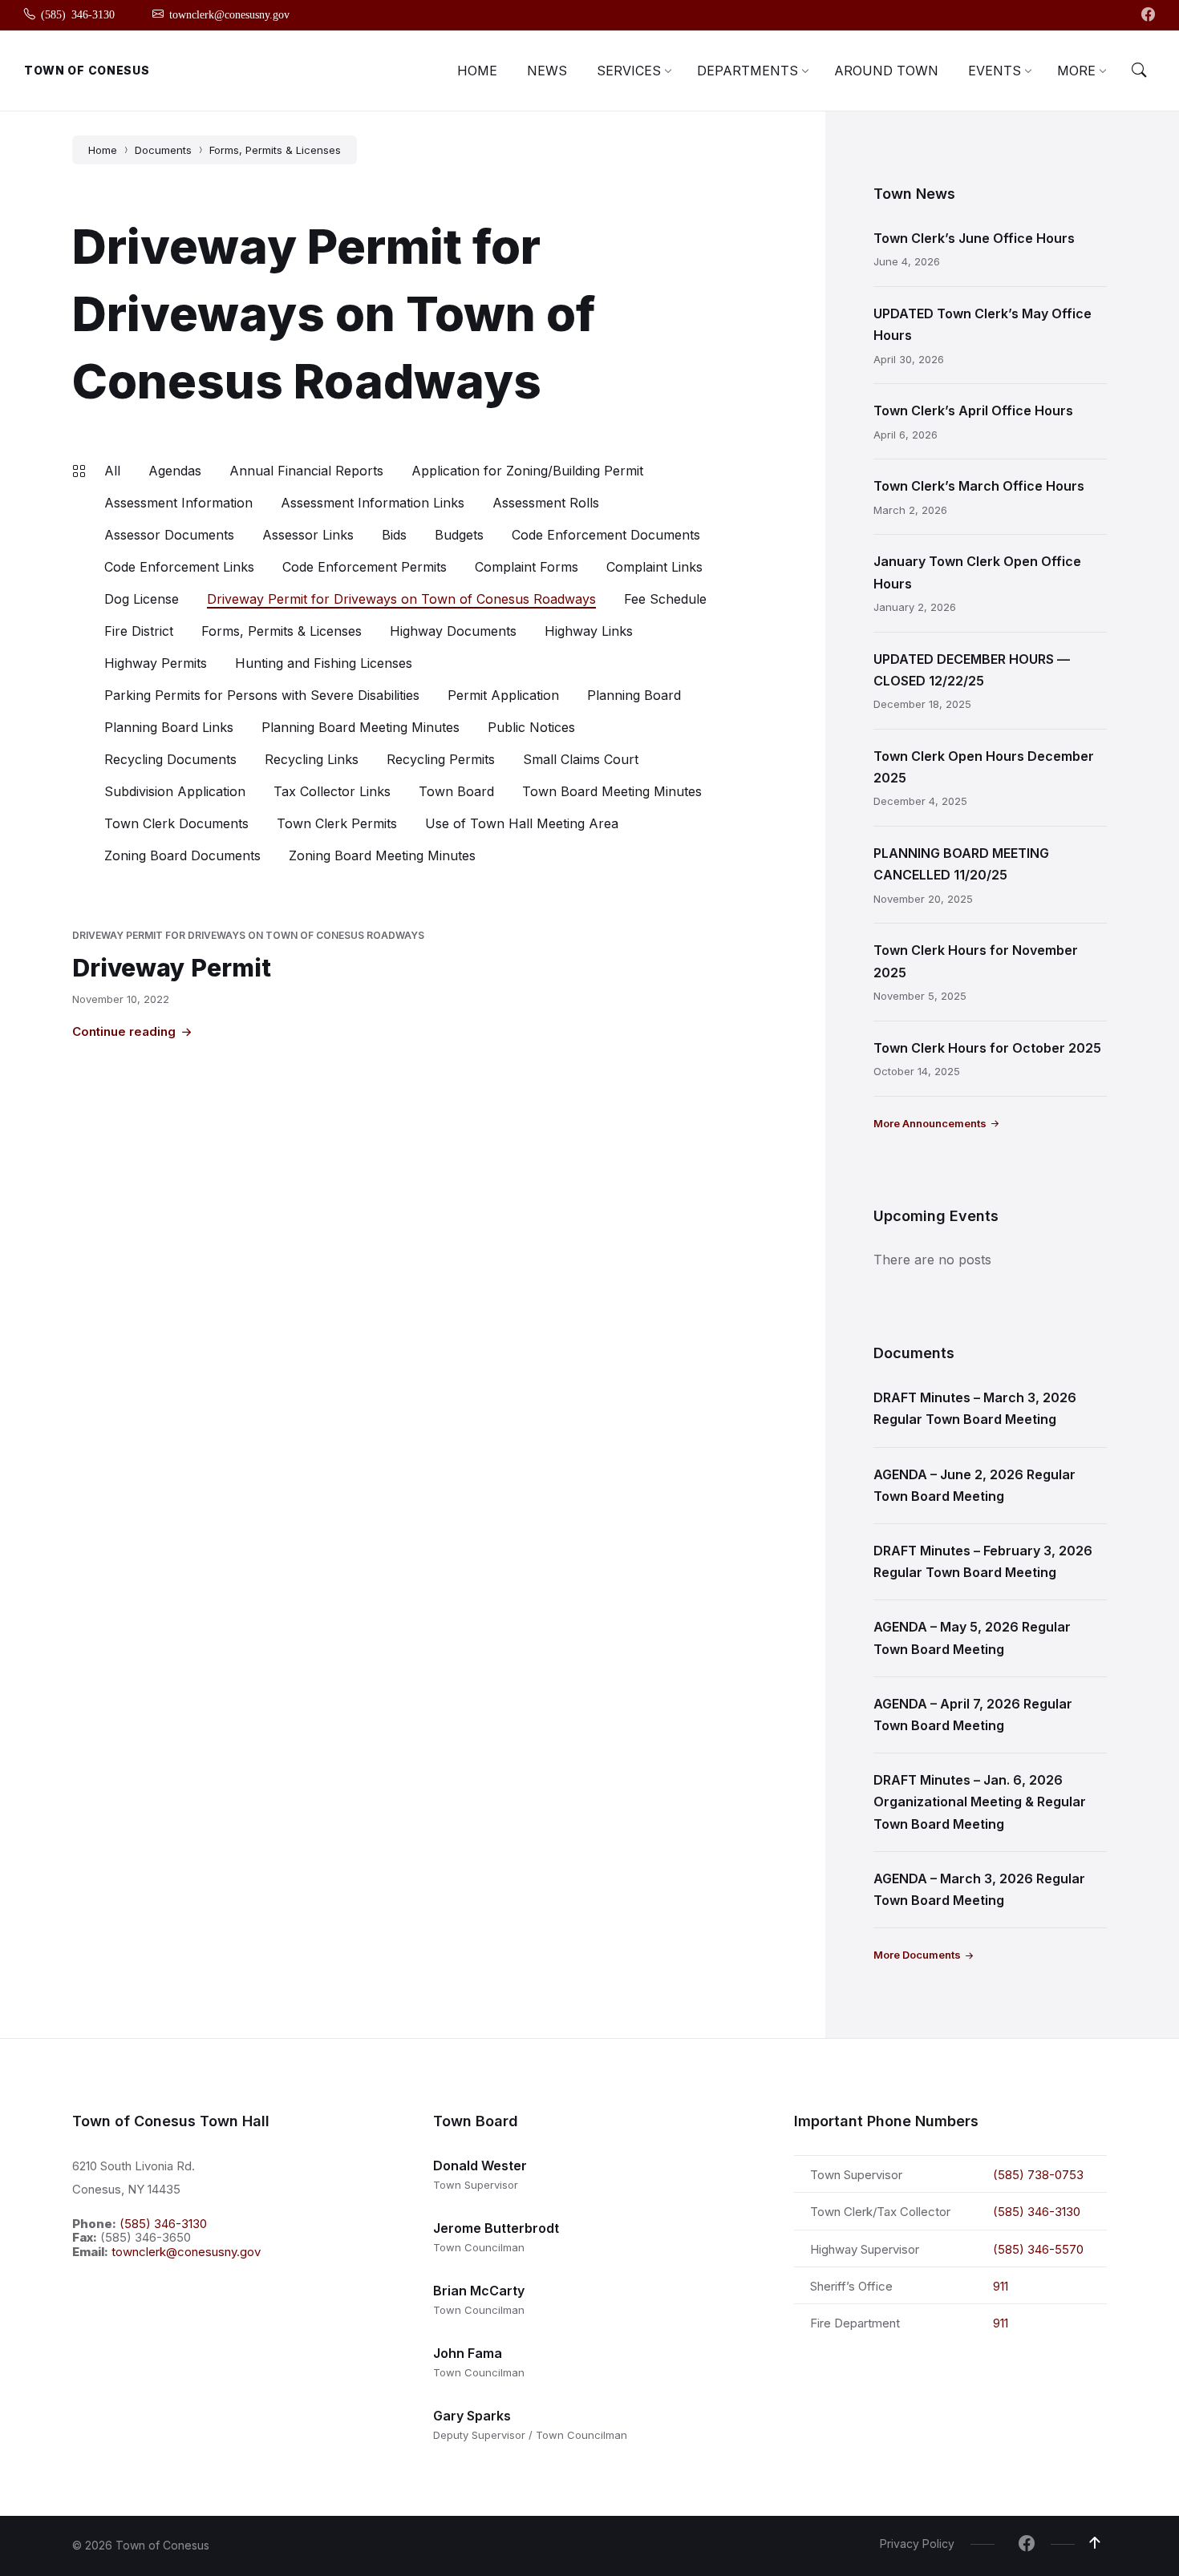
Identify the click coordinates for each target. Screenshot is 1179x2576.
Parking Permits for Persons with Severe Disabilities (262, 695)
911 (1001, 2286)
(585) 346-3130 (163, 2224)
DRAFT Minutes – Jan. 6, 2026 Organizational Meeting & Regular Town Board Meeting (980, 1802)
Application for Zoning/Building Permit (527, 471)
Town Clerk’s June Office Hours (974, 238)
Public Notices (531, 727)
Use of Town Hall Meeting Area (522, 823)
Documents (163, 150)
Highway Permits (156, 663)
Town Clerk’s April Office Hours (973, 410)
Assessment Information (178, 503)
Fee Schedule (665, 599)
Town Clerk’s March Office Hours (979, 486)
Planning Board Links (169, 727)
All (112, 471)
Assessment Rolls (546, 503)
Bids (394, 535)
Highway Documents (453, 631)
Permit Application (503, 695)
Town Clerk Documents (176, 823)
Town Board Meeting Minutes (612, 791)
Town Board (456, 791)
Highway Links (589, 631)
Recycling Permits (441, 759)
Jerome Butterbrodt (496, 2228)
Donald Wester (480, 2166)
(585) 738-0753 (1038, 2175)
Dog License (142, 599)
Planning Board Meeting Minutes (361, 727)
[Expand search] (1139, 71)
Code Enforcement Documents (606, 535)
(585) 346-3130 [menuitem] (78, 14)
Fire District (139, 631)
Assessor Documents (169, 535)
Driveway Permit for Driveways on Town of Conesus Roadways (401, 599)
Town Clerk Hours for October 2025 (987, 1048)
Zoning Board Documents (182, 855)
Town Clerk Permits (337, 823)
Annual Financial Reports (306, 471)
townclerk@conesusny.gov (186, 2252)
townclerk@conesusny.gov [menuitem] (229, 14)
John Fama (468, 2353)
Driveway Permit (172, 968)
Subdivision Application (175, 791)
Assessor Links (308, 535)
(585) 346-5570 (1038, 2249)
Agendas (175, 471)
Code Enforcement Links (179, 567)
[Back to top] (1095, 2543)
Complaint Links (654, 567)
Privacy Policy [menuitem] (917, 2544)
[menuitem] (477, 71)
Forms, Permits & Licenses (275, 150)
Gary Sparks (472, 2416)
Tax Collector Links (332, 791)
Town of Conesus (87, 70)
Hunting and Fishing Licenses (324, 663)
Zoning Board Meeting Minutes (382, 855)
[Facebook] (1148, 15)
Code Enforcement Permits (365, 567)
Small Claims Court (581, 759)
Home (103, 150)
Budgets (459, 535)
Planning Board (634, 695)
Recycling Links (312, 759)
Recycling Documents (170, 759)
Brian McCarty (479, 2291)
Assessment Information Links (373, 503)
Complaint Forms (527, 567)
